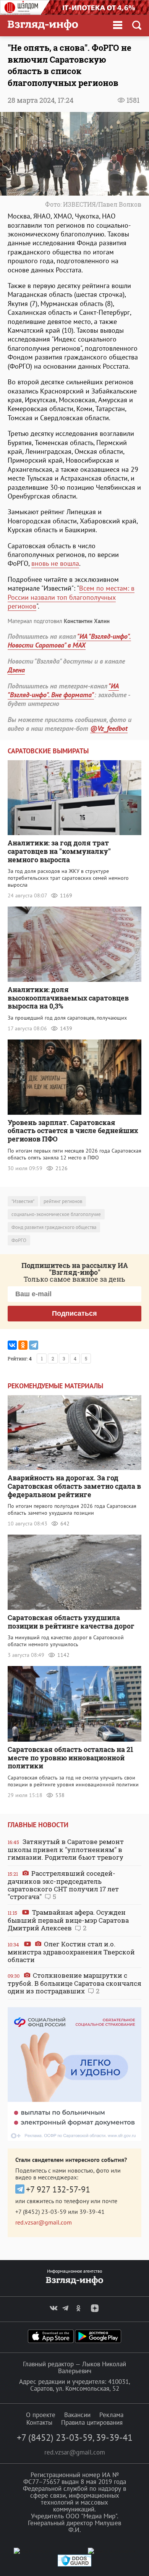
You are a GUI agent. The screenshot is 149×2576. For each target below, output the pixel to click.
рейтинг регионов (63, 1201)
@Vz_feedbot (109, 728)
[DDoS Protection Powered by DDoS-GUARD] (74, 2565)
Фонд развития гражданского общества (54, 1227)
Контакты (39, 2422)
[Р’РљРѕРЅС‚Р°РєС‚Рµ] (12, 1345)
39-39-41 (92, 2212)
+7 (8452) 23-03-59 (41, 2212)
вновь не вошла (55, 563)
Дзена (16, 670)
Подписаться (74, 1313)
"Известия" (23, 1201)
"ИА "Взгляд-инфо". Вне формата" (63, 690)
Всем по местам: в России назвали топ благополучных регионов (71, 597)
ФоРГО (19, 1240)
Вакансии (77, 2415)
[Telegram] (34, 1345)
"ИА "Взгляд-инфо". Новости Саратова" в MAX (69, 641)
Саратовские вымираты (48, 751)
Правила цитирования (92, 2422)
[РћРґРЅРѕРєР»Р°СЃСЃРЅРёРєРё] (23, 1345)
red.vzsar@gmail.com (44, 2222)
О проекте (41, 2415)
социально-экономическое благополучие (56, 1214)
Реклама (111, 2415)
